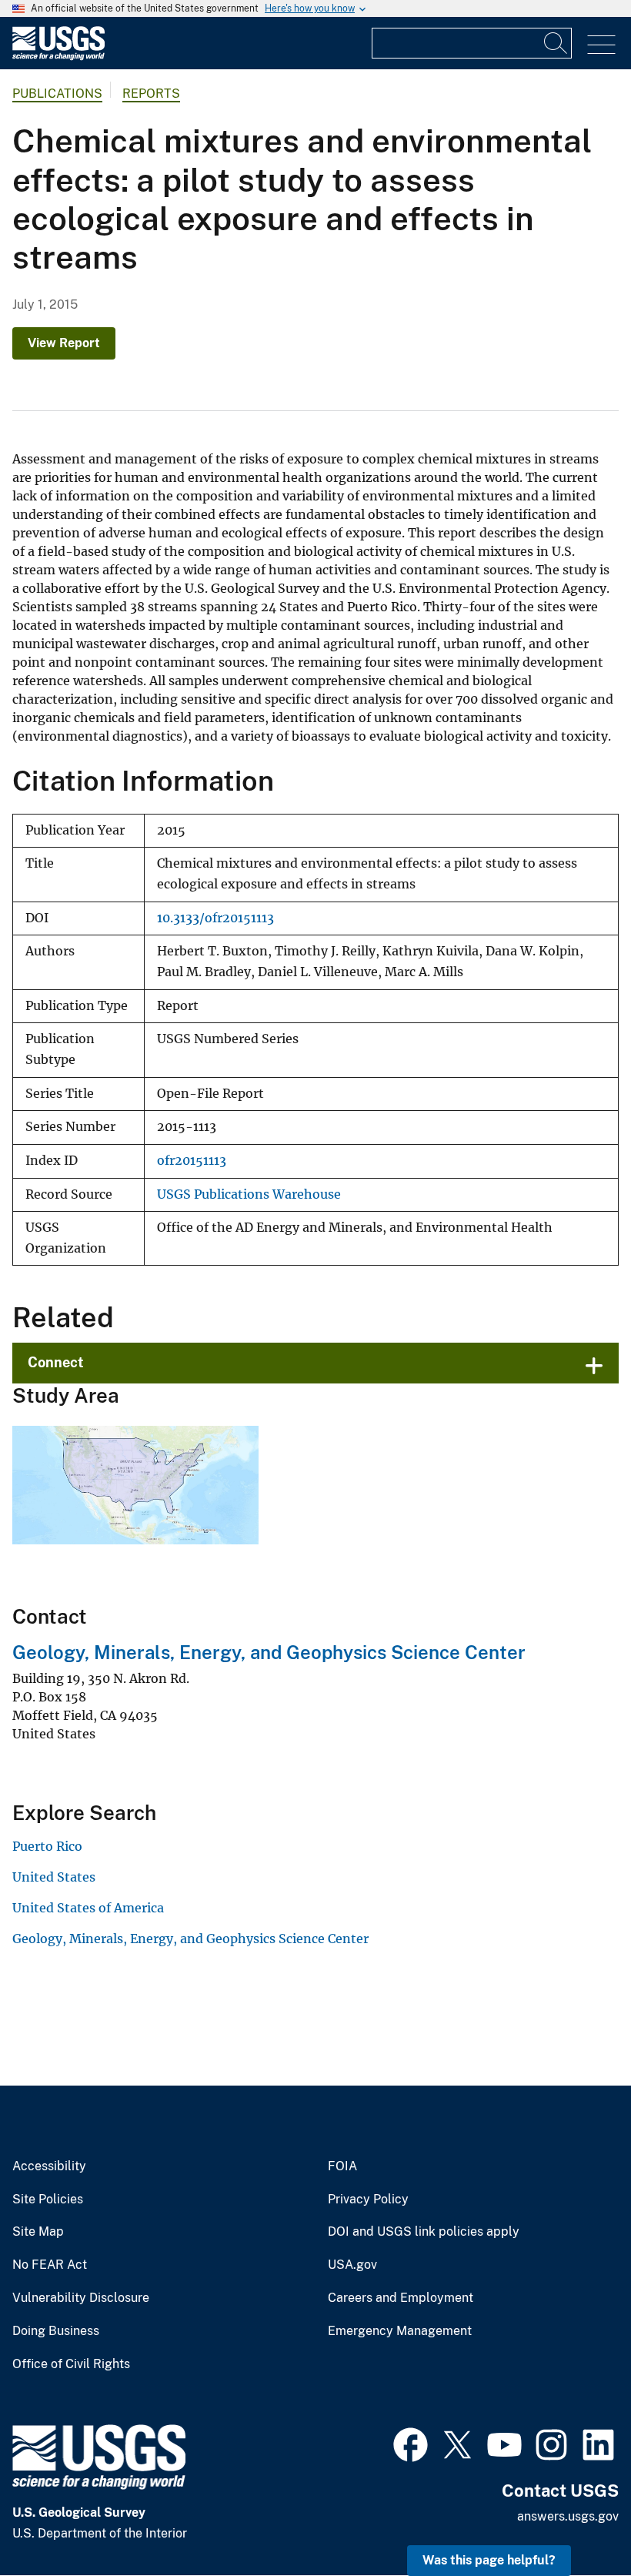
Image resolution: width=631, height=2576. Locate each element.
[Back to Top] (575, 2520)
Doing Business (56, 2331)
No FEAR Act (50, 2265)
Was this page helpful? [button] (489, 2560)
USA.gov (352, 2265)
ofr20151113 (192, 1161)
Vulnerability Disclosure (81, 2298)
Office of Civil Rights (71, 2364)
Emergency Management (400, 2331)
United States (54, 1877)
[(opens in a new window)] (411, 2443)
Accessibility (49, 2166)
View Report (64, 343)
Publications (57, 94)
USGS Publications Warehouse (249, 1194)
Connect (56, 1362)
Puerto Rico (47, 1846)
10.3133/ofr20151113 (215, 918)
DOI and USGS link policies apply (424, 2232)
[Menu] (601, 45)
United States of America (88, 1908)
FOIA (342, 2166)
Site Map (38, 2232)
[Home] (58, 57)
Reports (151, 94)
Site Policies (48, 2200)
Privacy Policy (368, 2200)
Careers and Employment (401, 2298)
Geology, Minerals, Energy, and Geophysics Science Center (269, 1652)
